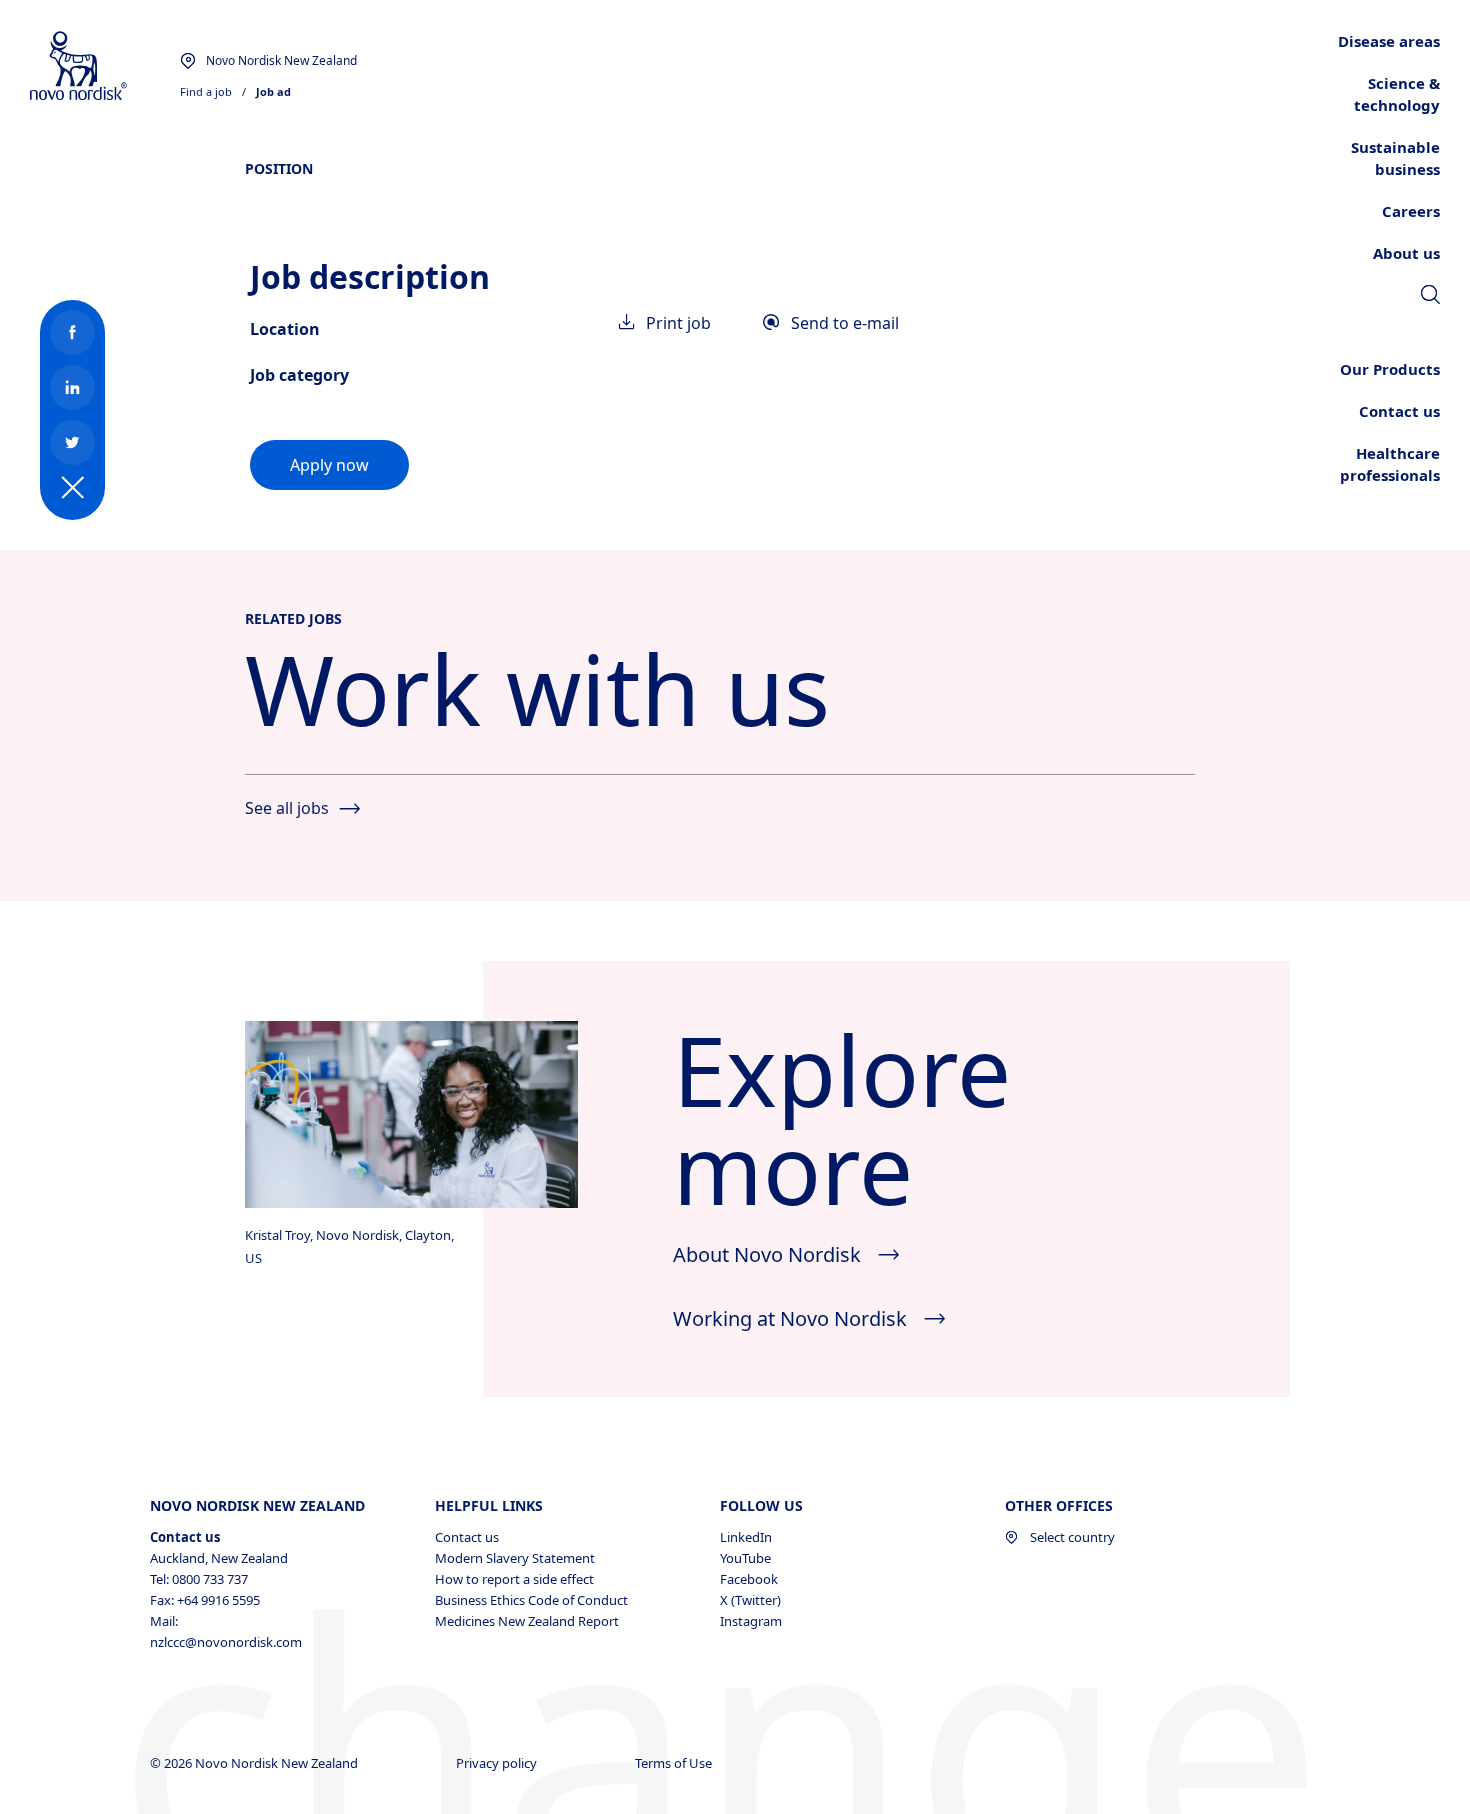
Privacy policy (498, 1763)
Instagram (751, 1621)
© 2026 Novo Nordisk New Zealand (255, 1763)
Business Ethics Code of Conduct (531, 1600)
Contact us (467, 1537)
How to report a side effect (514, 1579)
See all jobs (287, 808)
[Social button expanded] (73, 488)
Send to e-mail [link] (845, 323)
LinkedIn (746, 1537)
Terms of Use (675, 1763)
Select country (1072, 1537)
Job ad (273, 91)
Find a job (206, 91)
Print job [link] (678, 323)
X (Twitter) (750, 1600)
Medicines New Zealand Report (527, 1621)
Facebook (749, 1579)
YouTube (745, 1558)
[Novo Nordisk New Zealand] (105, 66)
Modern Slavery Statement (515, 1558)
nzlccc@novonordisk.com (226, 1642)
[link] (1430, 297)
